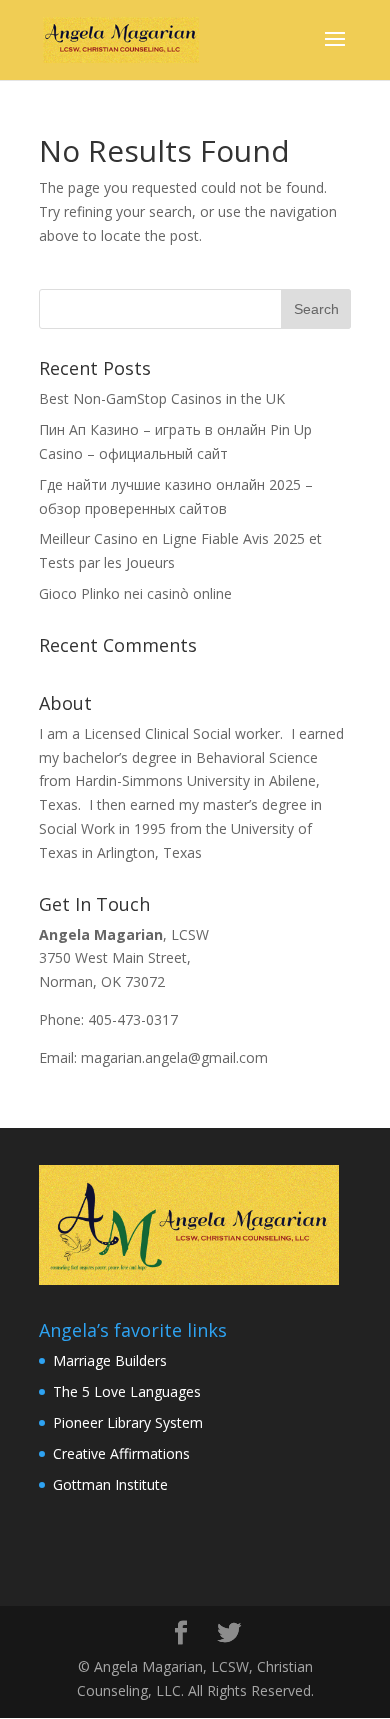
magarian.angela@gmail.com (174, 1057)
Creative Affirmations (121, 1453)
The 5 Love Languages (127, 1391)
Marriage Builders (110, 1360)
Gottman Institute (110, 1484)
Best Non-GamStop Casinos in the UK (162, 398)
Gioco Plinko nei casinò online (135, 593)
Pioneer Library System (128, 1422)
